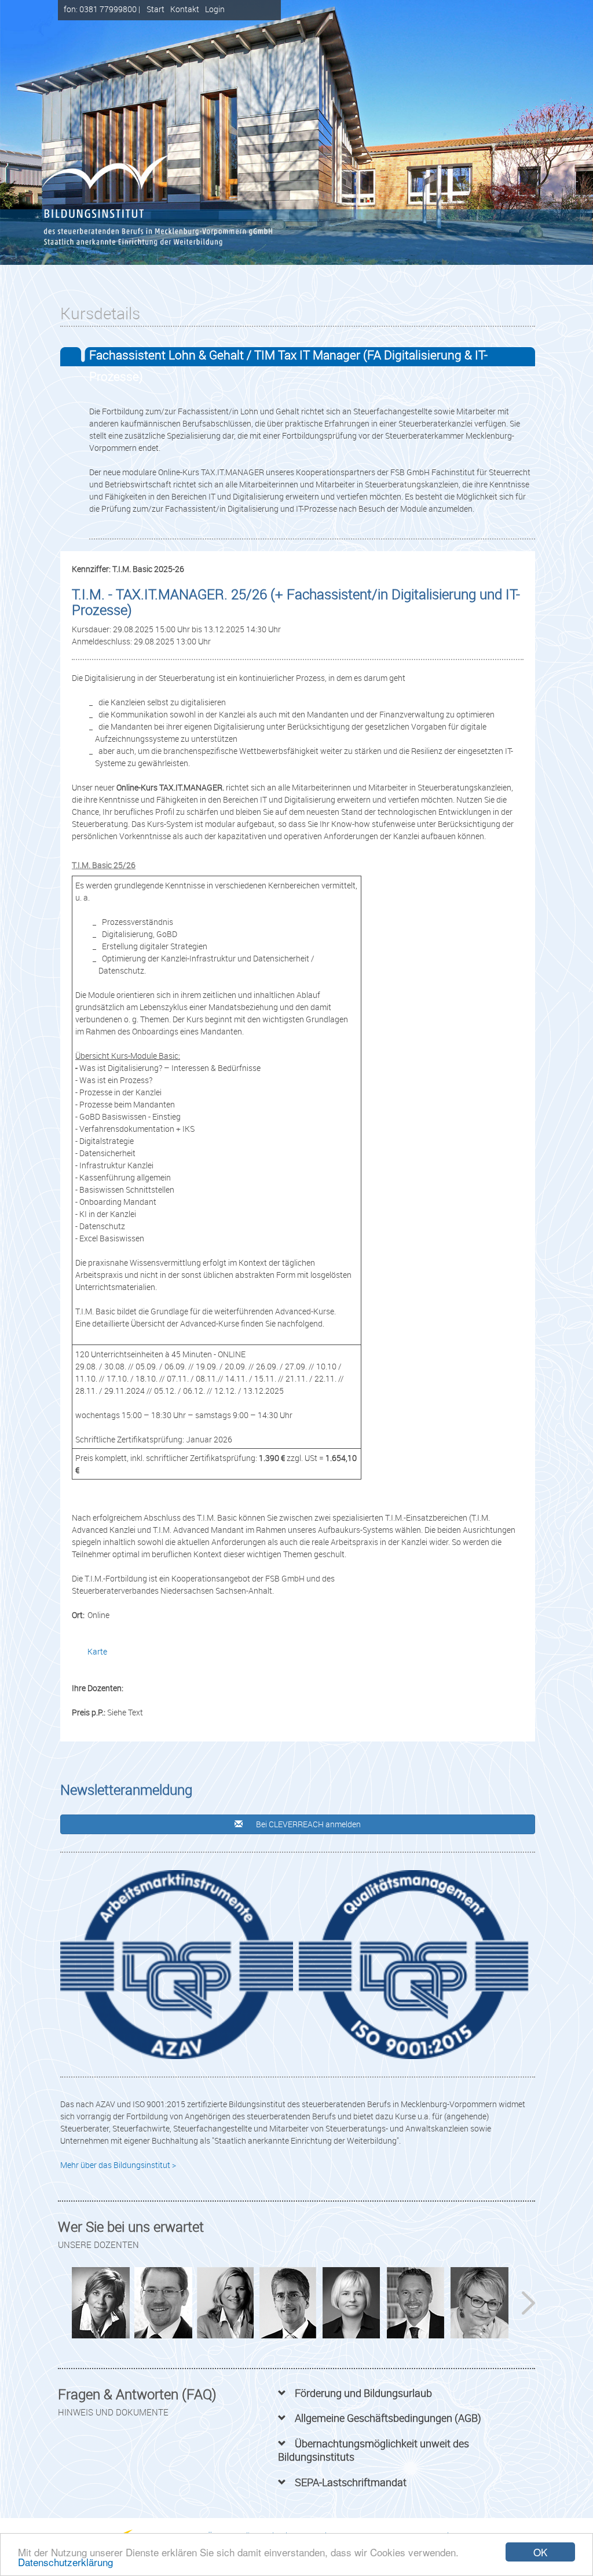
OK (540, 2552)
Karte (97, 1651)
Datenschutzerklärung (65, 2562)
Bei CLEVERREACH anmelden (308, 1824)
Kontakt (185, 9)
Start (155, 9)
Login (215, 9)
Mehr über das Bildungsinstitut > (118, 2165)
